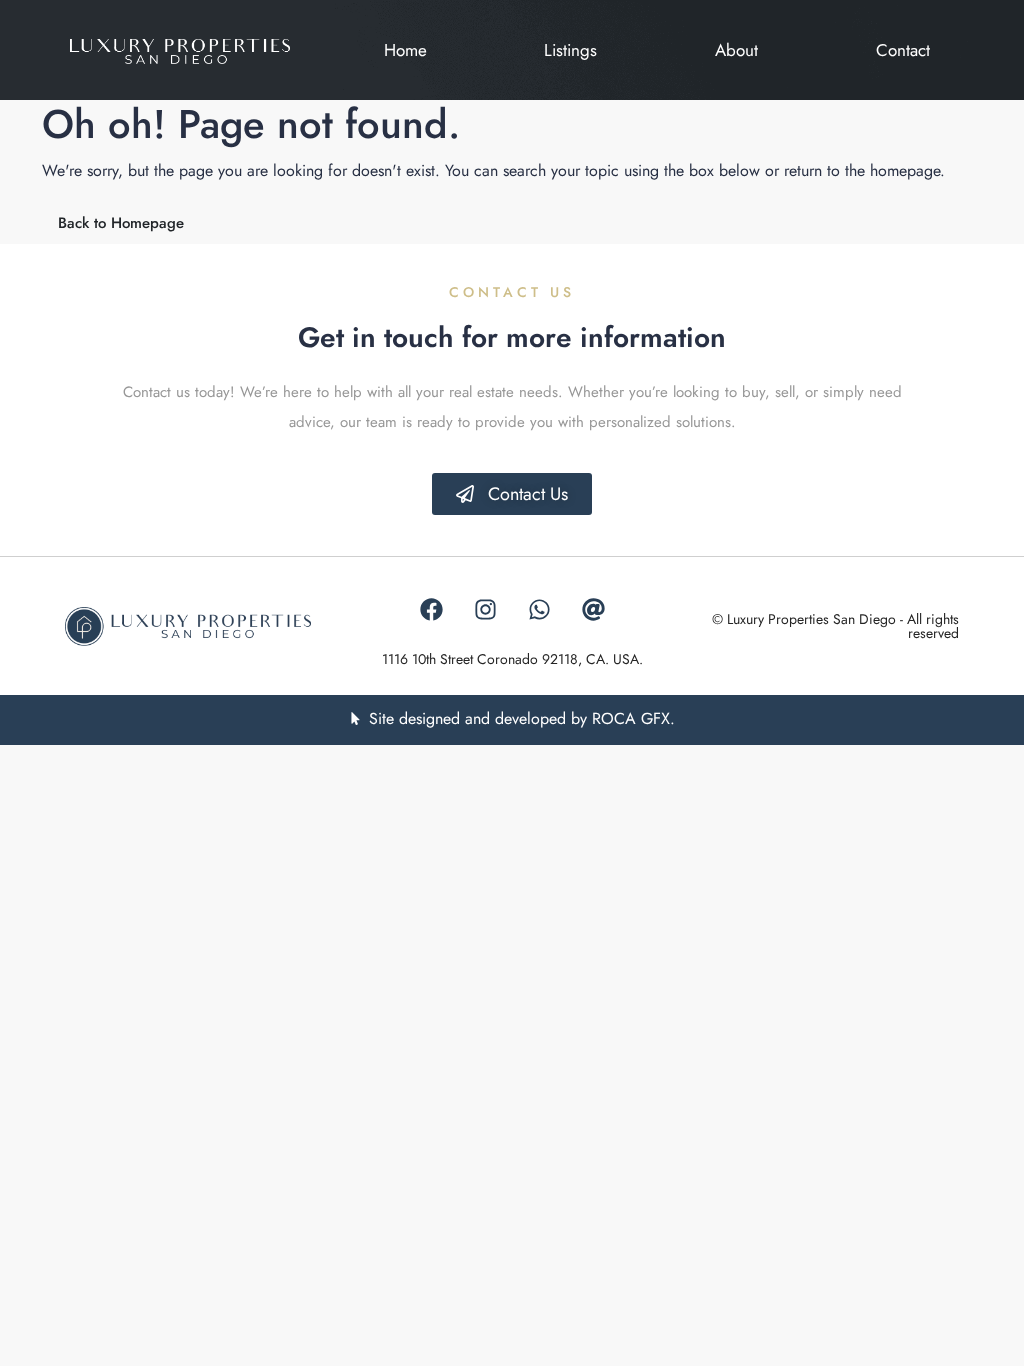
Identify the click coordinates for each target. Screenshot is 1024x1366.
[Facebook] (431, 609)
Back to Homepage (121, 223)
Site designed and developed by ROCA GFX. (522, 718)
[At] (593, 609)
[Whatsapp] (539, 609)
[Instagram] (485, 609)
